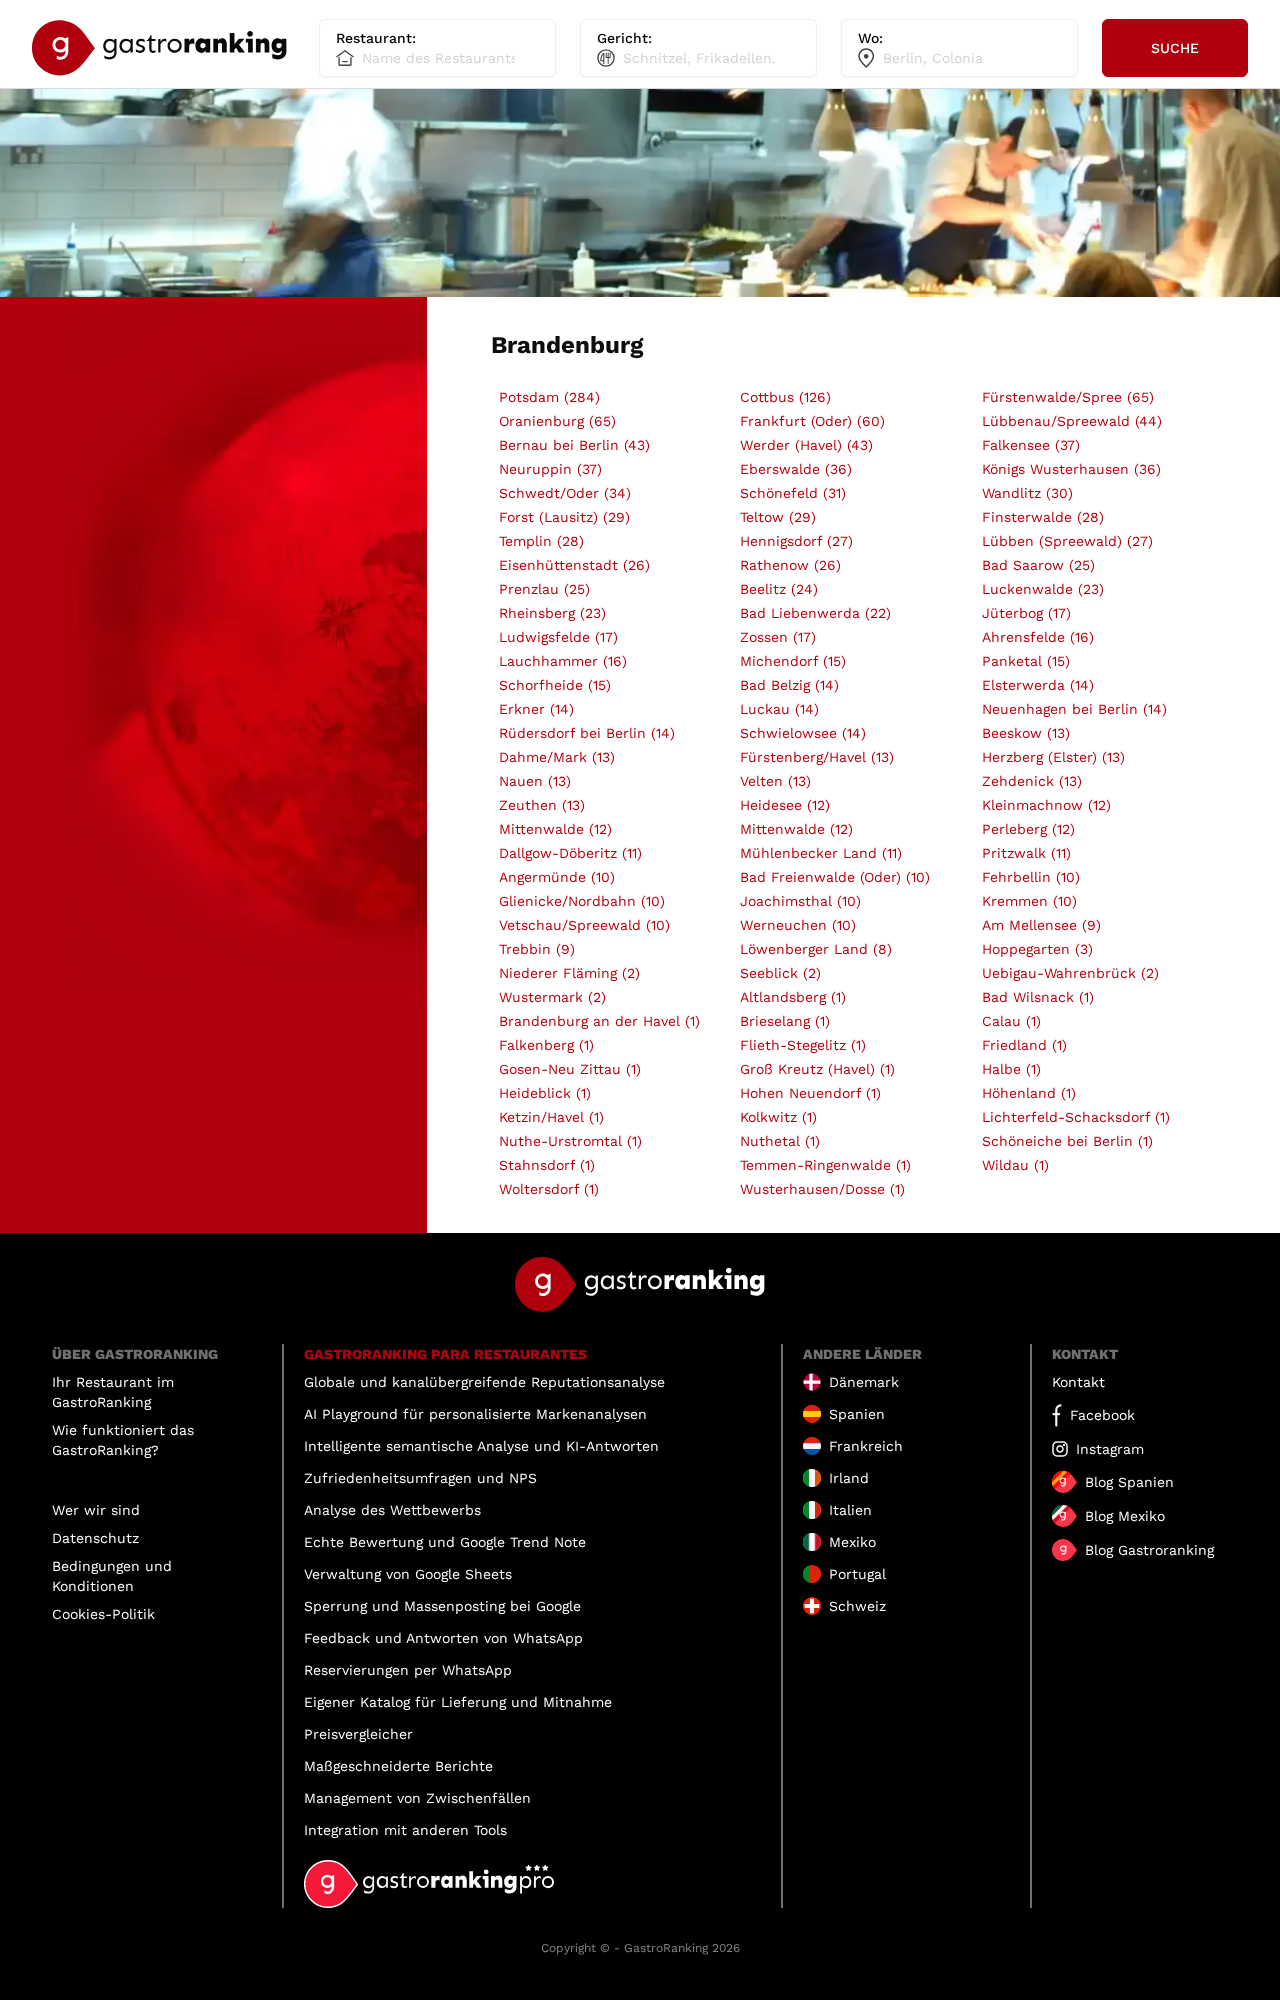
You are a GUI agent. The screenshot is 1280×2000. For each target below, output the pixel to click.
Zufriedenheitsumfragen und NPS (420, 1478)
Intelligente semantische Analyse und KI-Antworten (481, 1446)
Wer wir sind (96, 1510)
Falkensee (1031, 445)
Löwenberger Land (816, 949)
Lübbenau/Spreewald (1072, 421)
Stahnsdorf (547, 1165)
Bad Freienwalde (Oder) (835, 877)
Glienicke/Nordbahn (582, 901)
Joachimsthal (800, 901)
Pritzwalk (1026, 853)
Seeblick (780, 973)
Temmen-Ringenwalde (825, 1165)
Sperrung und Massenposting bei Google (442, 1606)
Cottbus (785, 397)
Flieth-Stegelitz (803, 1045)
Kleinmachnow (1046, 805)
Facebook (1102, 1415)
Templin (541, 541)
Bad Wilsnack (1038, 997)
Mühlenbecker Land (821, 853)
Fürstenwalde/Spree (1068, 397)
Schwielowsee (803, 733)
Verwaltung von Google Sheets (408, 1574)
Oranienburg (557, 421)
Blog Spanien (1129, 1482)
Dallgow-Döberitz (570, 853)
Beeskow (1026, 733)
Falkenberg (546, 1045)
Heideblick (545, 1093)
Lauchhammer (563, 661)
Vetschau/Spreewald (584, 925)
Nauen (535, 781)
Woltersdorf (549, 1189)
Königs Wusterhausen (1071, 469)
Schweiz (857, 1606)
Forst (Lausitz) (564, 517)
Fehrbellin (1031, 877)
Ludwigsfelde (558, 637)
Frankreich (866, 1446)
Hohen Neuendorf (810, 1093)
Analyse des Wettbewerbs (392, 1510)
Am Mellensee (1041, 925)
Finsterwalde (1043, 517)
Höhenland (1029, 1093)
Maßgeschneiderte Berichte (398, 1766)
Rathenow (790, 565)
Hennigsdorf (796, 541)
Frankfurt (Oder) (812, 421)
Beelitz (779, 589)
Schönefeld (793, 493)
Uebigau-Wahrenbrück (1070, 973)
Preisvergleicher (358, 1734)
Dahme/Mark (557, 757)
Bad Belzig (789, 685)
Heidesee (785, 805)
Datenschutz (95, 1538)
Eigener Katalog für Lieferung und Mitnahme (458, 1702)
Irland (849, 1478)
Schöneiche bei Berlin (1067, 1141)
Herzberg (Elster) (1053, 757)
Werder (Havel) (806, 445)
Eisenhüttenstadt (574, 565)
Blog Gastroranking (1149, 1550)
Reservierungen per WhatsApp (408, 1670)
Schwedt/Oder (565, 493)
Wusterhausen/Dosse (822, 1189)
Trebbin (537, 949)
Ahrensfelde (1038, 637)
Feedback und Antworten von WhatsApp (443, 1638)
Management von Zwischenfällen (417, 1798)
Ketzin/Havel (551, 1117)
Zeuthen (542, 805)
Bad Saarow (1038, 565)
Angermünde (557, 877)
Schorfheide (555, 685)
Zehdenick (1032, 781)
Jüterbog (1026, 613)
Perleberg (1028, 829)
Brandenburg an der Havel (599, 1021)
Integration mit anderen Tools (405, 1830)
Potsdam (549, 397)
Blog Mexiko (1125, 1516)
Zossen (778, 637)
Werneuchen (798, 925)
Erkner (536, 709)
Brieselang (785, 1021)
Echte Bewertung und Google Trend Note (445, 1542)
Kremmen (1029, 901)
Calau (1011, 1021)
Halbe (1011, 1069)
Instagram (1110, 1449)
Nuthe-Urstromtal (570, 1141)
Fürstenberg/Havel (817, 757)
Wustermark (552, 997)
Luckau (779, 709)
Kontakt (1078, 1382)
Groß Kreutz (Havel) (817, 1069)
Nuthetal (780, 1141)
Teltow (778, 517)
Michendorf (793, 661)
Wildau (1015, 1165)
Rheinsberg (552, 613)
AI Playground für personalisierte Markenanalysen (475, 1414)
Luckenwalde (1043, 589)
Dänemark (864, 1382)
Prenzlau (544, 589)
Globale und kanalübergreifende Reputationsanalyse (484, 1382)
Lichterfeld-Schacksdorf (1076, 1117)
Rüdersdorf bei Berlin (587, 733)
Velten (775, 781)
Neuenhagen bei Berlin (1074, 709)
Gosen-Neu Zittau (570, 1069)
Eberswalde (796, 469)
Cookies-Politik (103, 1614)
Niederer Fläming (569, 973)
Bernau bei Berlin (574, 445)
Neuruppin (550, 469)
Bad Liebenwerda (815, 613)
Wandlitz (1027, 493)
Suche (1175, 48)
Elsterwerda (1038, 685)
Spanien (857, 1414)
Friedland (1024, 1045)
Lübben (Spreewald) (1067, 541)
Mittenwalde (555, 829)
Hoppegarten (1037, 949)
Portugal (857, 1574)
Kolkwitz (778, 1117)
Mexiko (852, 1542)
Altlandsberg (793, 997)
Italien (850, 1510)
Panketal (1026, 661)
